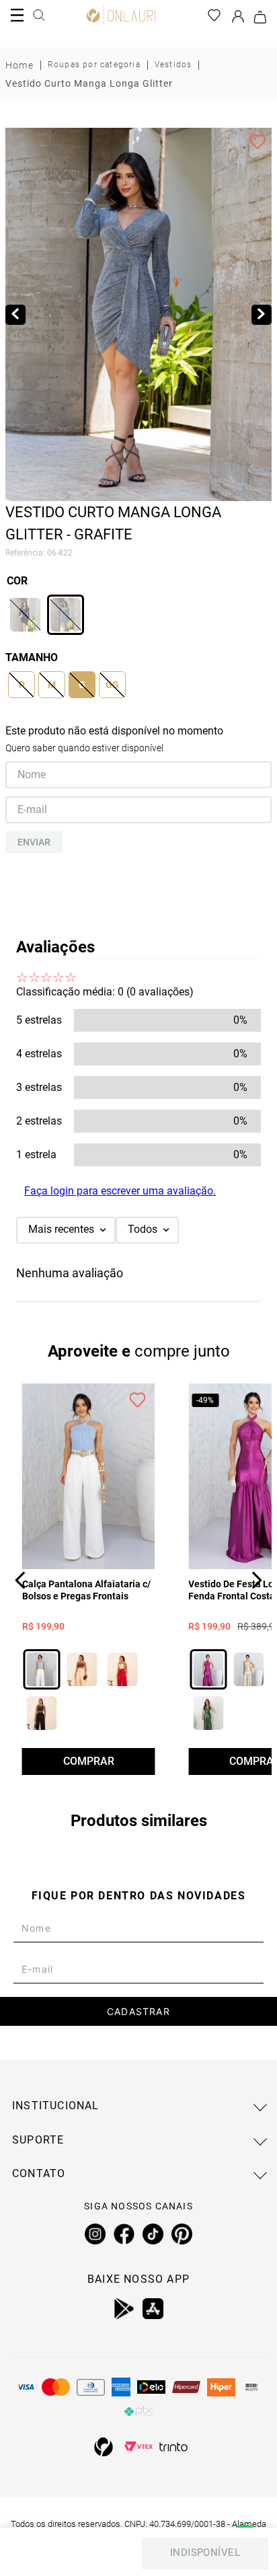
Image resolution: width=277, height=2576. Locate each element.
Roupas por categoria (94, 65)
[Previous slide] (15, 315)
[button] (25, 615)
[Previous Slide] (21, 1580)
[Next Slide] (256, 1580)
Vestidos (173, 65)
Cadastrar (138, 2011)
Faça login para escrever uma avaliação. (120, 1191)
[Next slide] (262, 315)
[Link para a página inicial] (19, 65)
